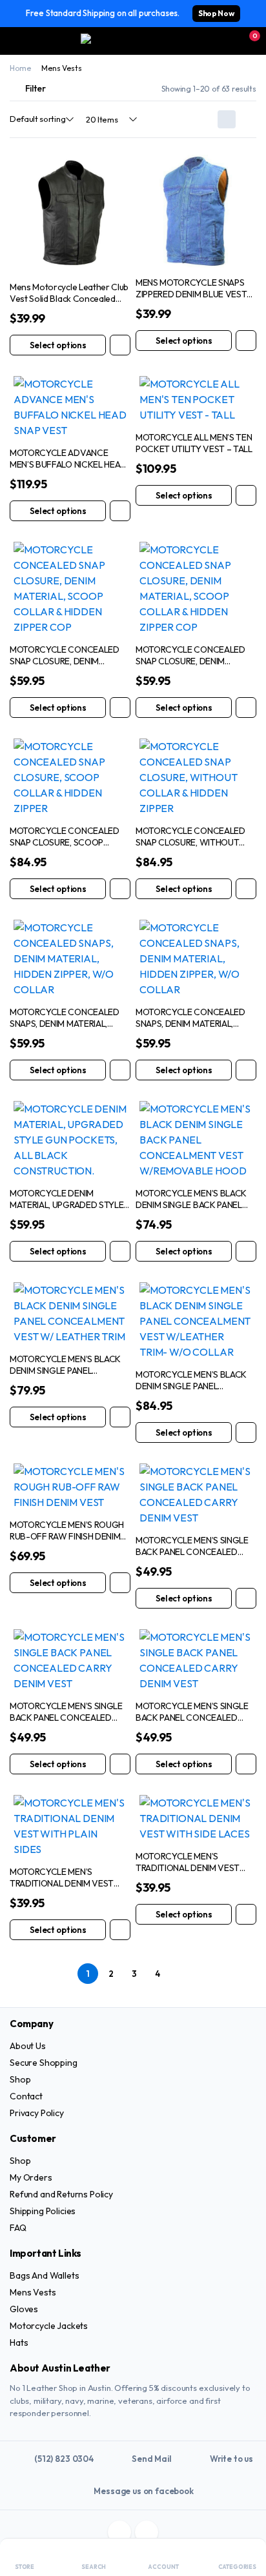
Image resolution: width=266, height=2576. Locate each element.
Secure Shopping (44, 2063)
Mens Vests (33, 2292)
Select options (58, 345)
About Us (28, 2046)
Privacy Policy (37, 2113)
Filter (36, 88)
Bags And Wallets (44, 2275)
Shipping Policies (43, 2211)
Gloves (24, 2309)
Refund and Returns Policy (61, 2194)
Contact (26, 2096)
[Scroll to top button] (245, 2518)
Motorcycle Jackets (49, 2326)
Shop (20, 2079)
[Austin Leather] (133, 41)
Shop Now (216, 13)
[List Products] (247, 119)
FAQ (18, 2228)
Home (20, 68)
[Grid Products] (227, 119)
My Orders (31, 2177)
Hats (19, 2343)
